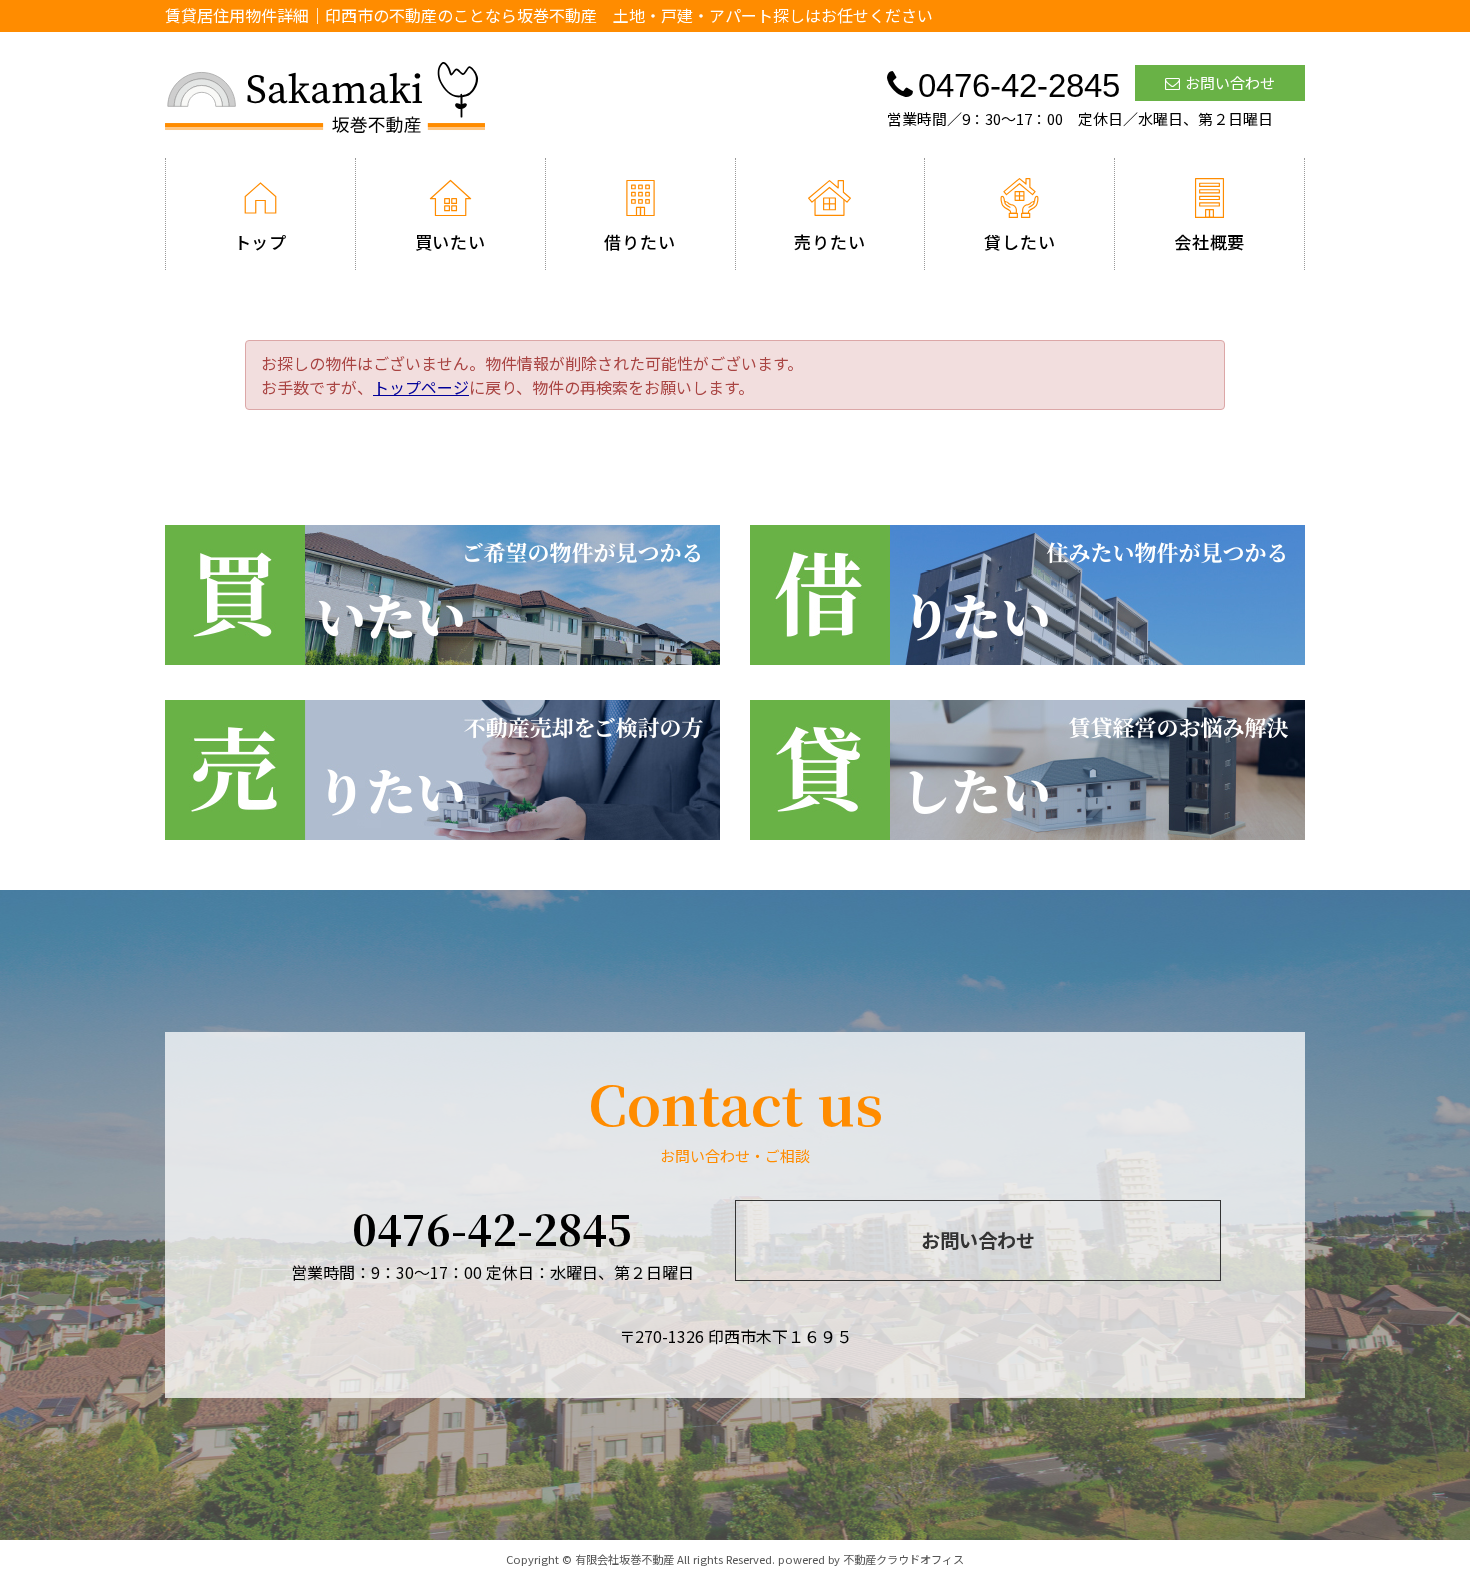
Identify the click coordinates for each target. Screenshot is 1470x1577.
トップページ (421, 387)
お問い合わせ (1230, 82)
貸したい (1019, 241)
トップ (261, 241)
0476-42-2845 (492, 1228)
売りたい (829, 241)
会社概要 (1209, 241)
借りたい (639, 241)
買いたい (450, 241)
